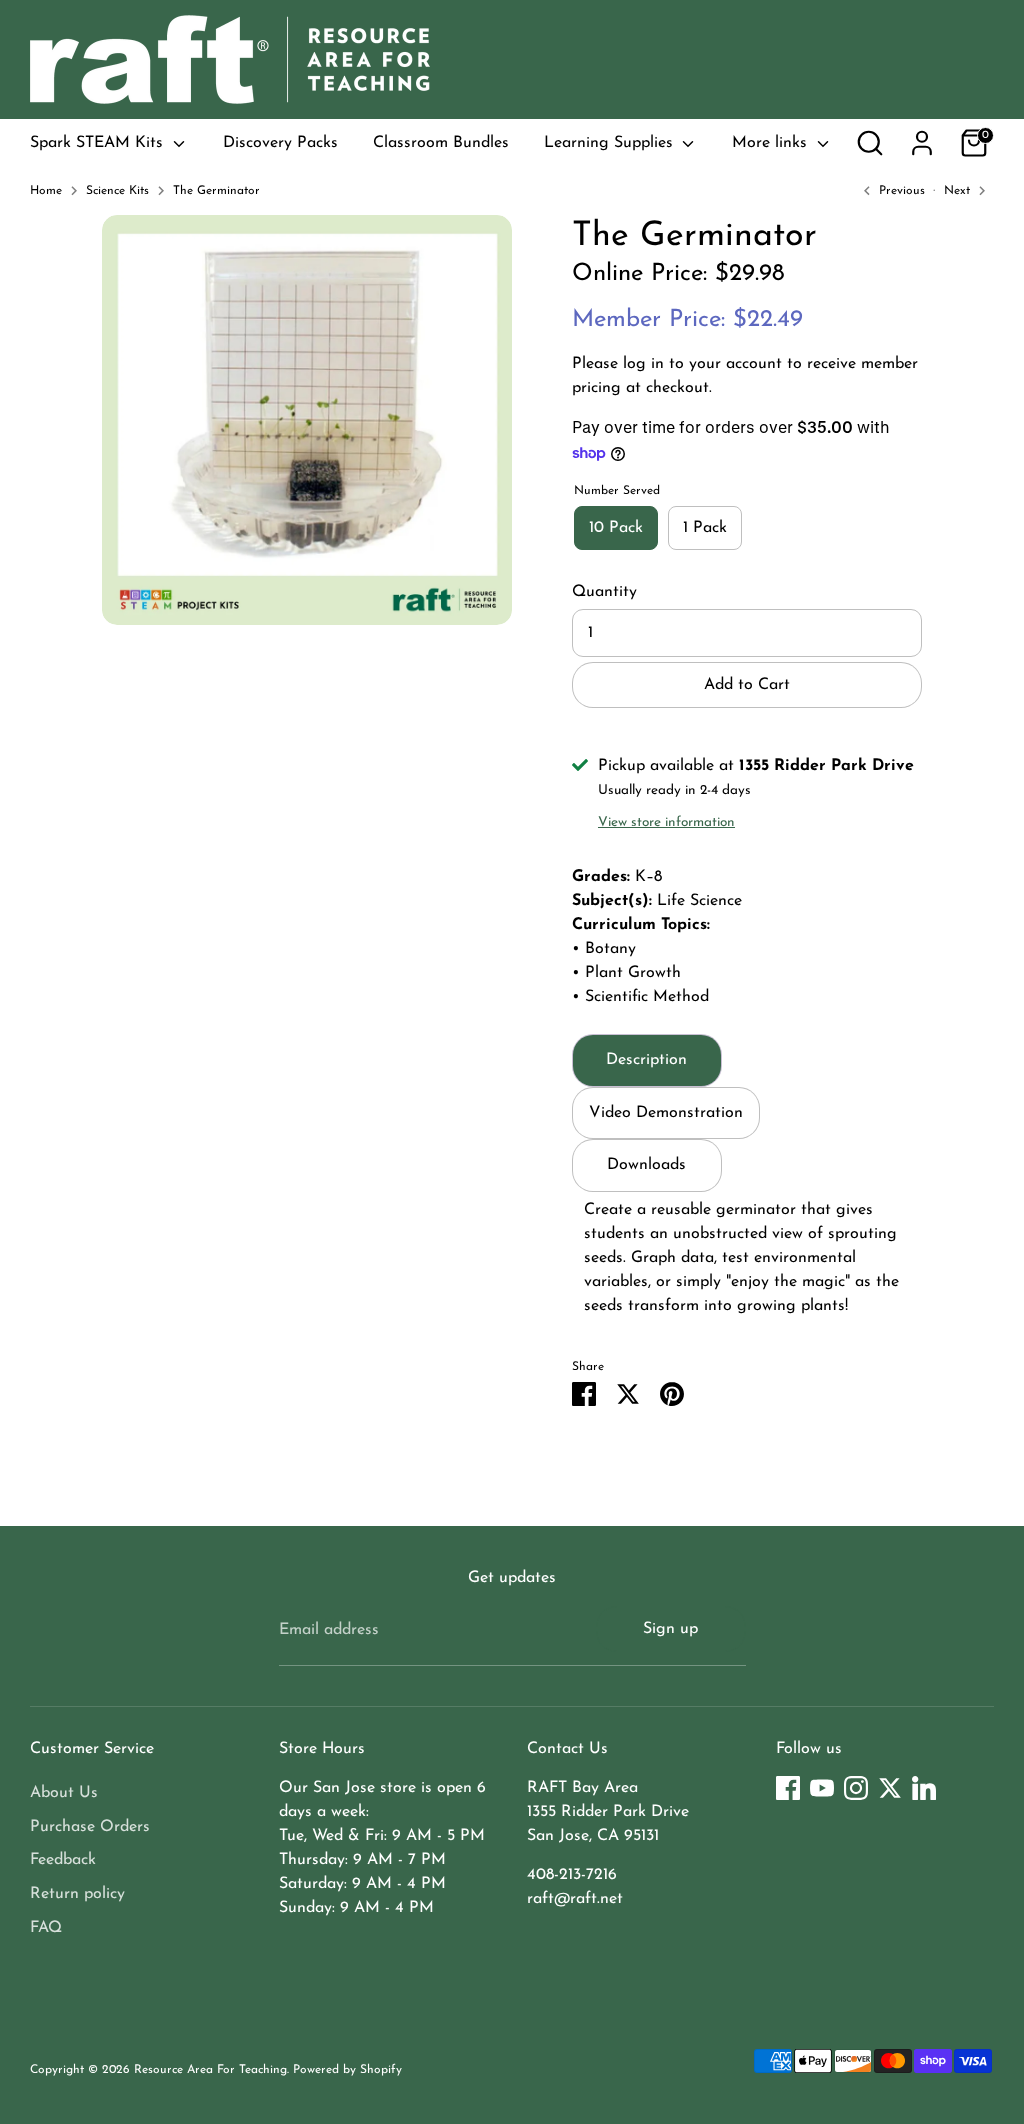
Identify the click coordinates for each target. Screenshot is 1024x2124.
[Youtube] (822, 1788)
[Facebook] (788, 1788)
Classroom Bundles (441, 143)
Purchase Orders (90, 1827)
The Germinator (216, 191)
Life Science (699, 901)
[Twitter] (890, 1788)
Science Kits (117, 191)
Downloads (646, 1165)
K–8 (648, 877)
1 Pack (705, 528)
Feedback (63, 1860)
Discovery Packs (280, 143)
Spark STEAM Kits (99, 143)
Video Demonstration (666, 1113)
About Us (64, 1793)
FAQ (46, 1928)
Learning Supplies (611, 143)
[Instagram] (856, 1788)
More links (772, 143)
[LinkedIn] (924, 1788)
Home (46, 191)
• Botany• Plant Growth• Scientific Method (640, 973)
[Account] (922, 143)
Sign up (670, 1629)
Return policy (77, 1894)
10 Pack (616, 528)
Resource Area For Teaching (210, 2070)
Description (646, 1060)
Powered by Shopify (347, 2070)
